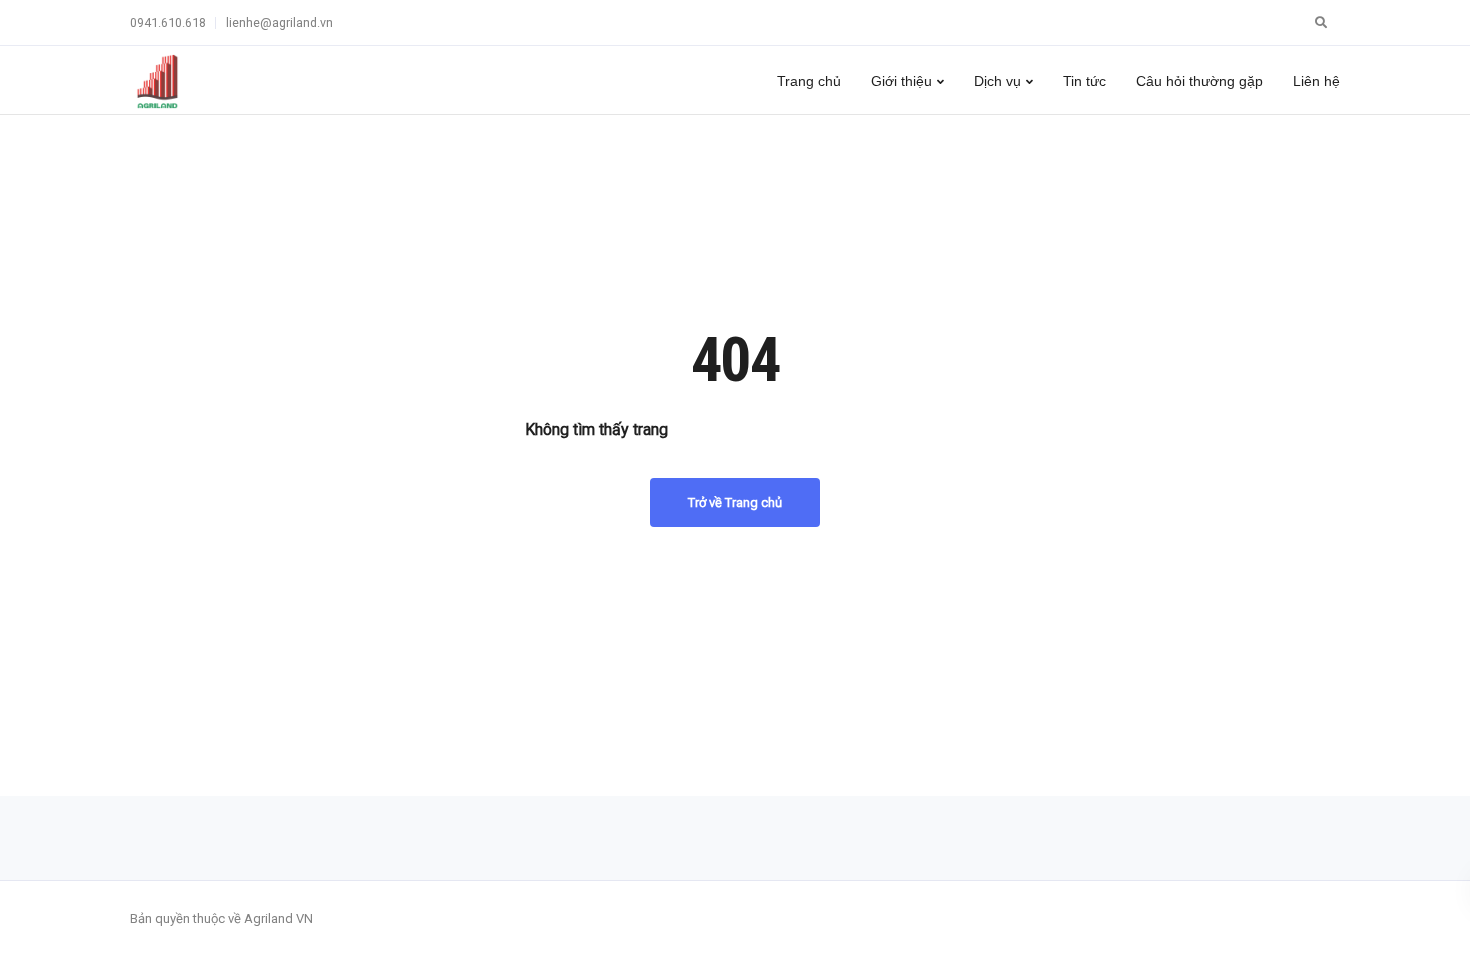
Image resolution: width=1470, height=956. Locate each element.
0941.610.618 (168, 22)
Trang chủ (809, 81)
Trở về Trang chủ (735, 502)
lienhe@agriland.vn (279, 22)
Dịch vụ (997, 81)
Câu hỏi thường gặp (1199, 81)
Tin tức (1084, 81)
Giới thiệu (901, 81)
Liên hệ (1316, 81)
